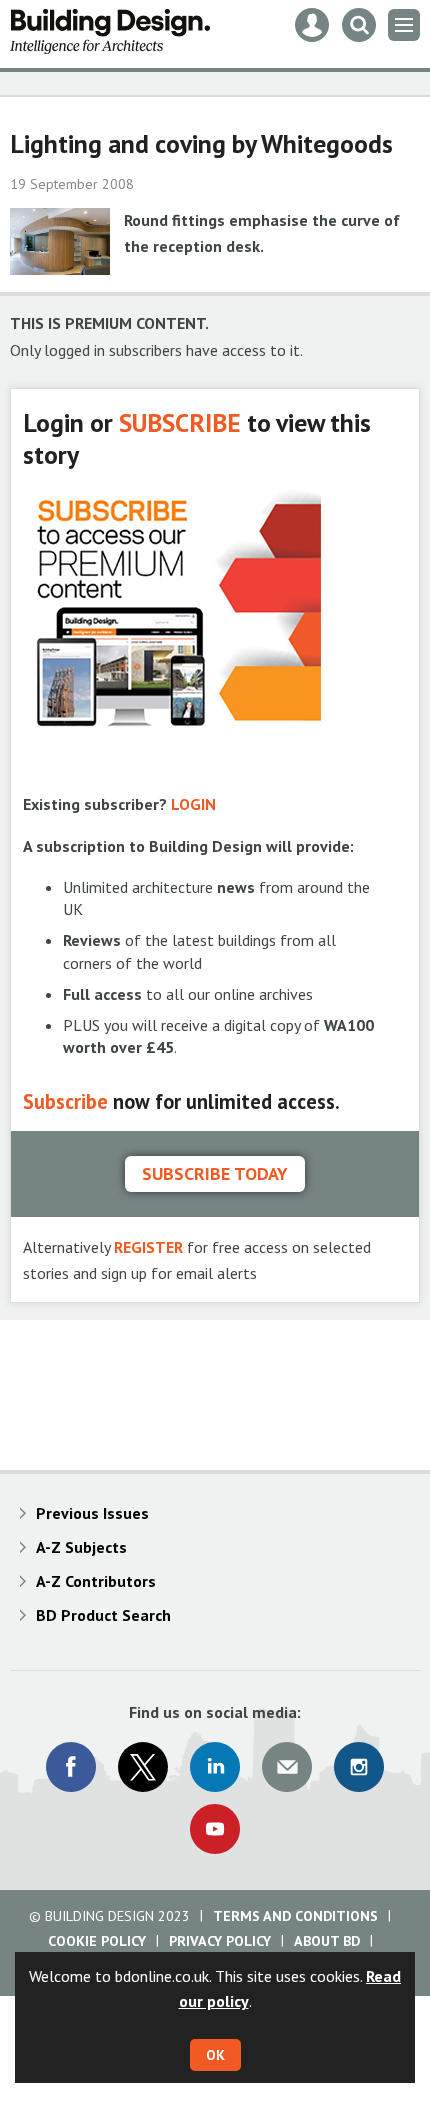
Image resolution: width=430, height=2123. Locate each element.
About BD (327, 1941)
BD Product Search (103, 1615)
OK (215, 2055)
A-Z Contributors (96, 1581)
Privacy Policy (220, 1941)
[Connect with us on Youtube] (215, 1829)
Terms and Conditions (295, 1916)
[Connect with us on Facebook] (71, 1767)
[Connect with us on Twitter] (143, 1767)
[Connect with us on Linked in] (215, 1767)
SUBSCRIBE (180, 422)
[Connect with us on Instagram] (359, 1767)
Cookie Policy (97, 1941)
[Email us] (287, 1767)
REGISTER (148, 1247)
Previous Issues (92, 1513)
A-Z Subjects (81, 1547)
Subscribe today (215, 1173)
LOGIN (193, 804)
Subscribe (65, 1101)
